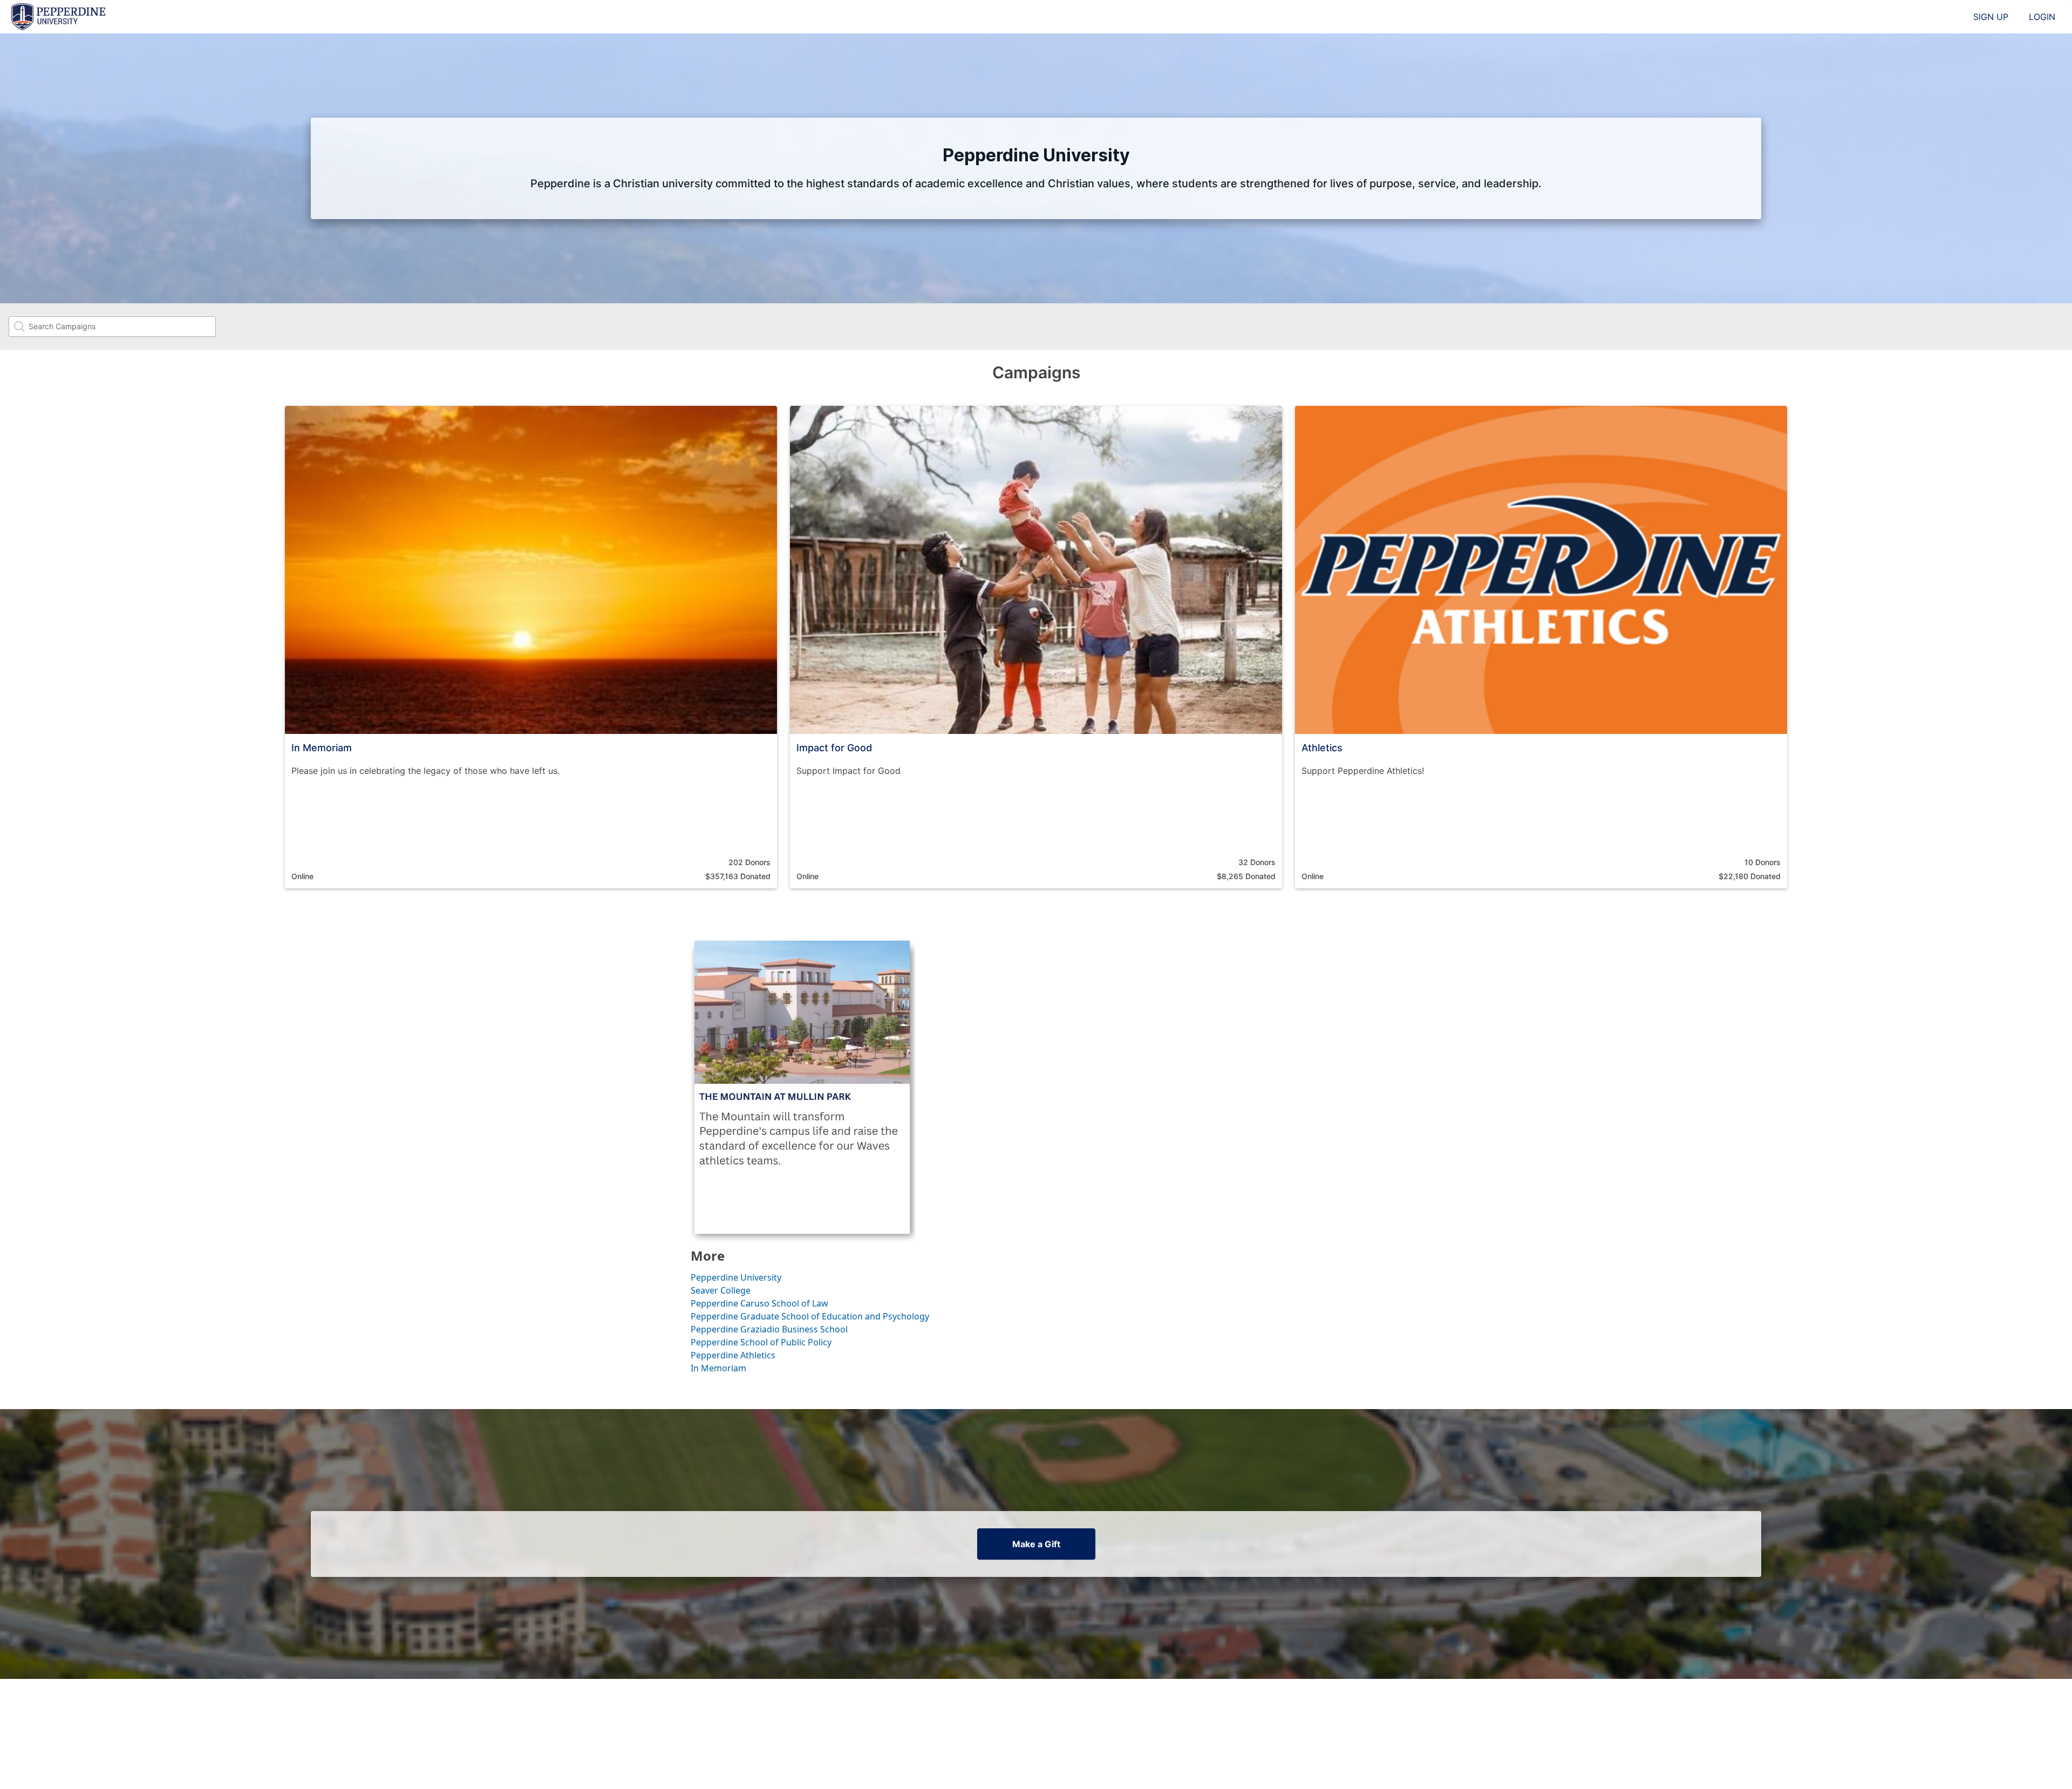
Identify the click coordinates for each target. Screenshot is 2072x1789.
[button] (531, 647)
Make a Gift (1036, 1544)
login (2042, 17)
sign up (1991, 17)
